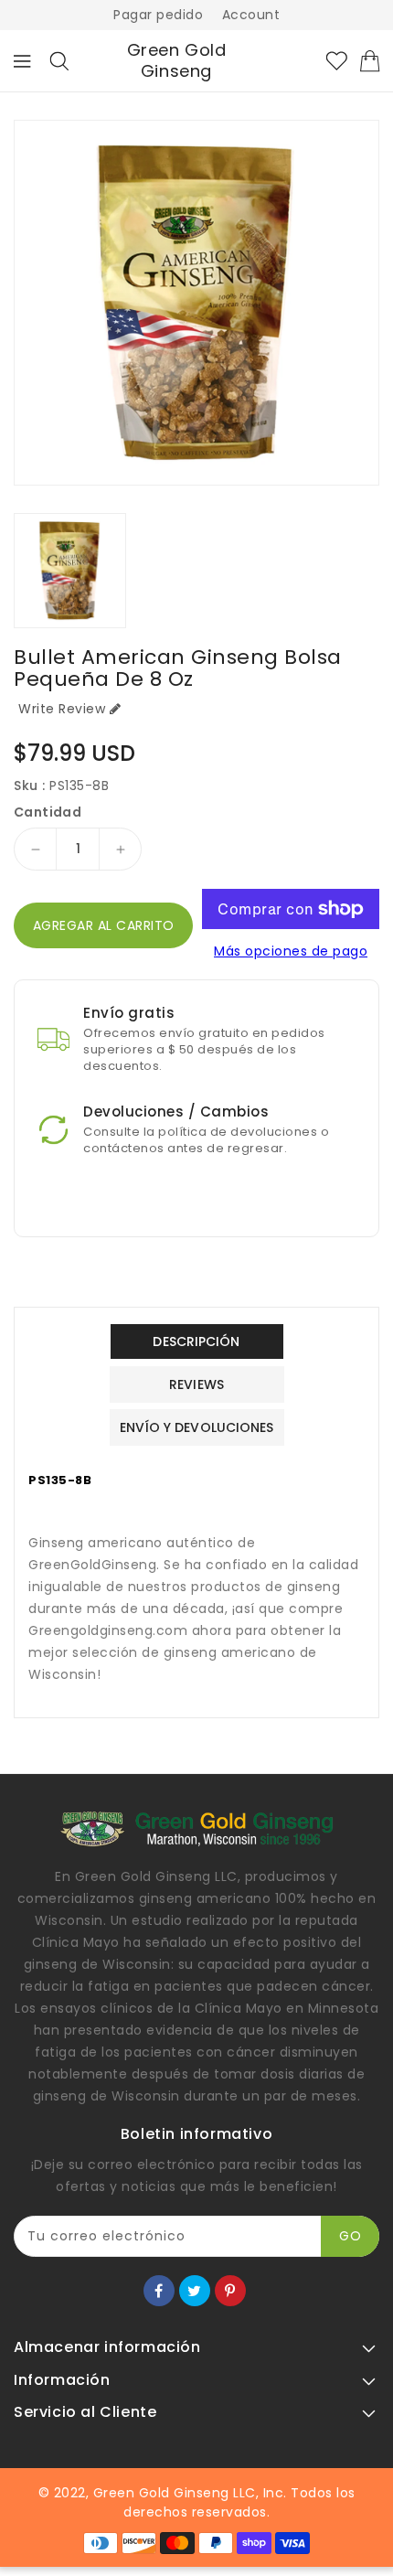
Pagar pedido (158, 15)
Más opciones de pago (291, 951)
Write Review (62, 709)
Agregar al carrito (104, 925)
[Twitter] (195, 2291)
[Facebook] (159, 2291)
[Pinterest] (230, 2291)
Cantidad (48, 812)
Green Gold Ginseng (177, 61)
